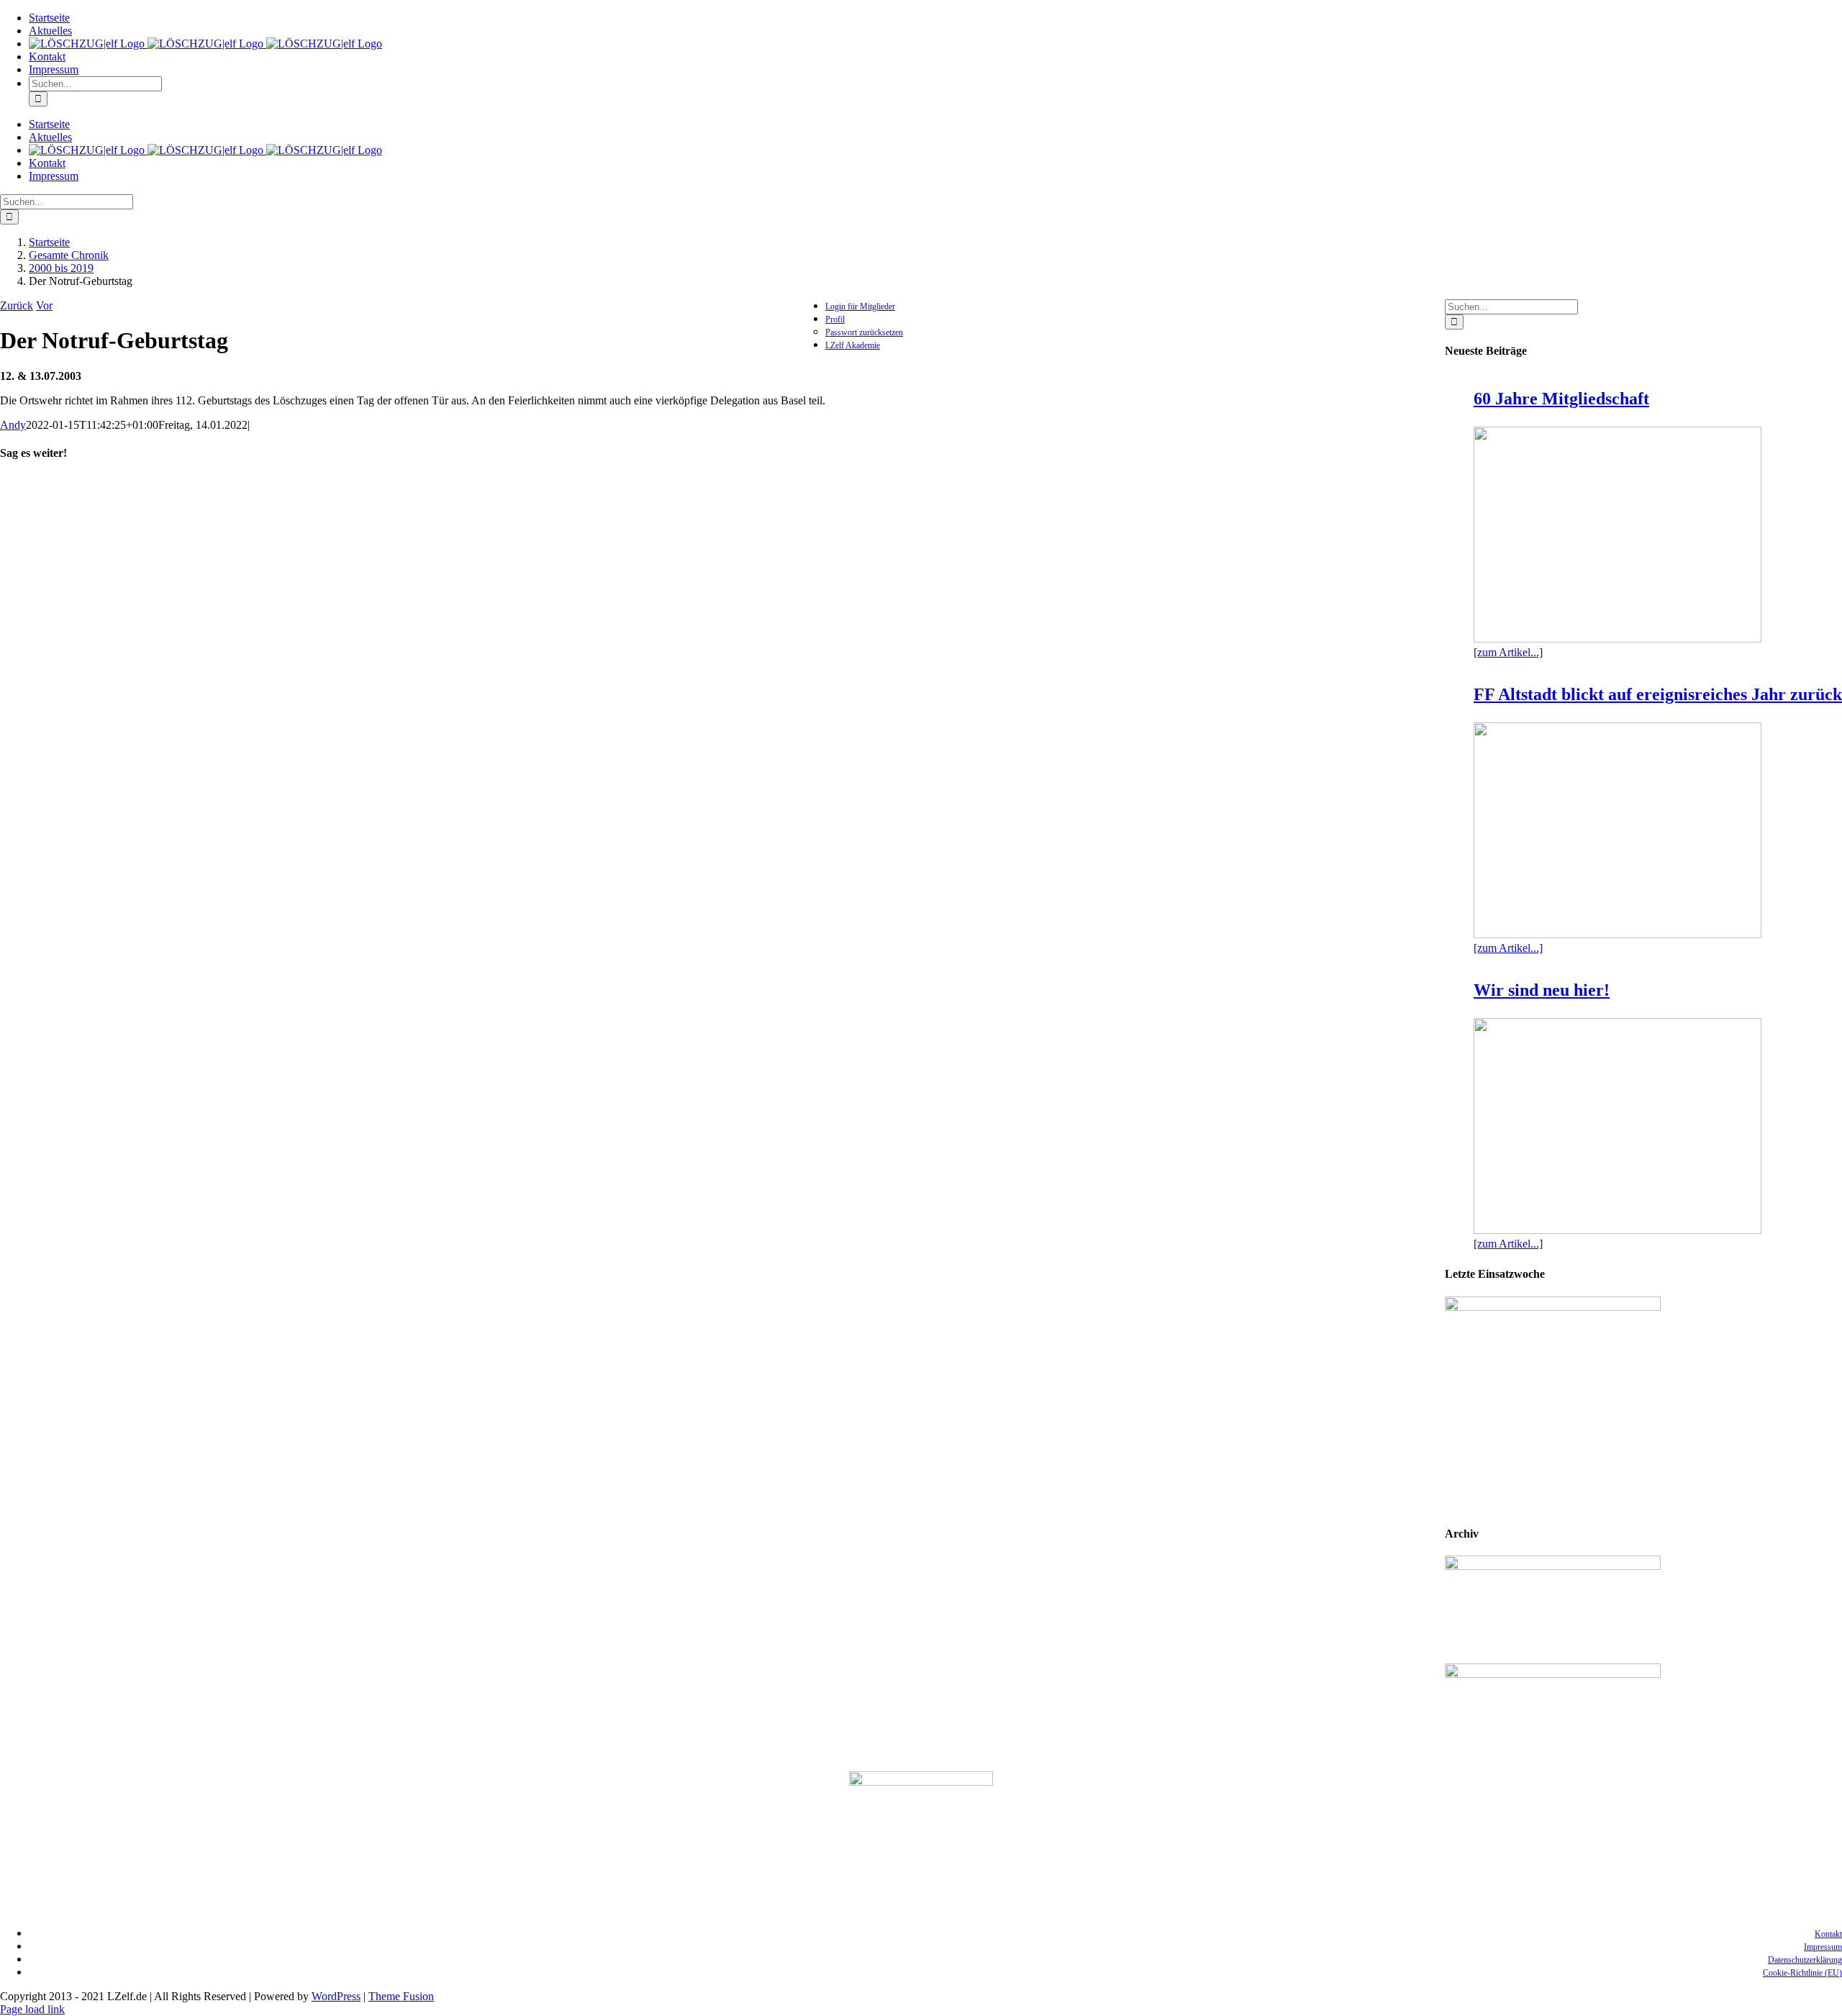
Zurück (17, 305)
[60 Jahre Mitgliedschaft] (1618, 535)
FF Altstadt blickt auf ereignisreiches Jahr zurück (1658, 694)
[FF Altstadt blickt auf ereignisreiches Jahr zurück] (1618, 830)
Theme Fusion (401, 1996)
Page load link (32, 2009)
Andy (13, 425)
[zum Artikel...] (1508, 652)
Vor (44, 305)
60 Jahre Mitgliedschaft (1561, 399)
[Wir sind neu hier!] (1618, 1126)
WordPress (336, 1996)
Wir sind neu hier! (1542, 990)
